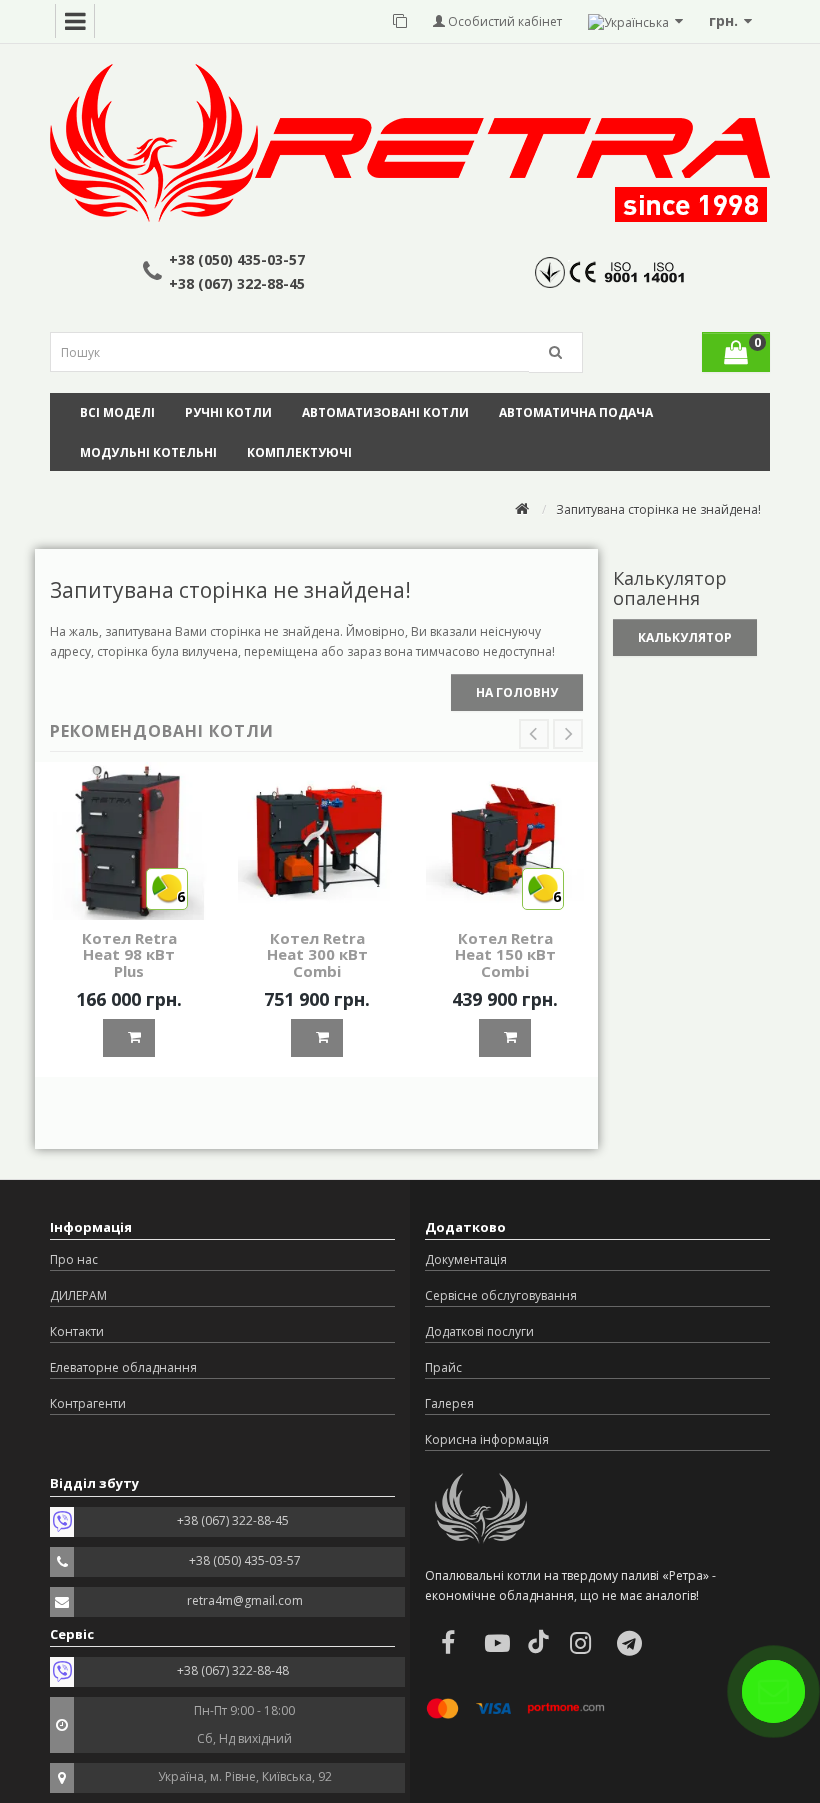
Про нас (74, 1259)
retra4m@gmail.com (245, 1600)
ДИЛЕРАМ (78, 1295)
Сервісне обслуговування (501, 1295)
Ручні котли (228, 412)
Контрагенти (88, 1403)
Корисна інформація (487, 1439)
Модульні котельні (148, 452)
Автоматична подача (576, 412)
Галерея (449, 1403)
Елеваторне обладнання (123, 1367)
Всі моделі (117, 412)
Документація (466, 1259)
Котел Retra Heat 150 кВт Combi (505, 954)
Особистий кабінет (503, 21)
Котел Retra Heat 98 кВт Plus (129, 954)
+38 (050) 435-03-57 (237, 259)
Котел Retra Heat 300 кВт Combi (317, 954)
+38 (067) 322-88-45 (237, 283)
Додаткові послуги (479, 1331)
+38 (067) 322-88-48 (233, 1670)
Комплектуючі (299, 452)
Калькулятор (685, 637)
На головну (517, 692)
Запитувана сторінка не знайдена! (658, 509)
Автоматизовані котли (385, 412)
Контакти (77, 1331)
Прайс (443, 1367)
